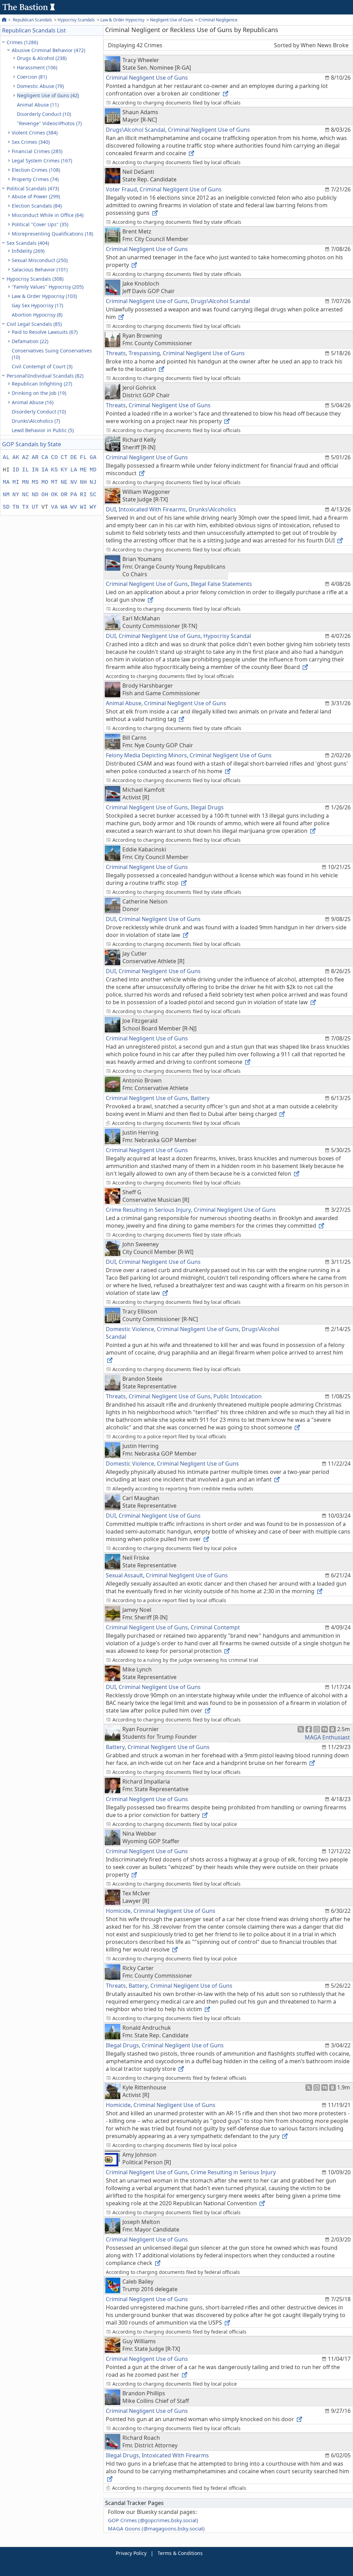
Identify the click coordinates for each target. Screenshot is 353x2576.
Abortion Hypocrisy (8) (37, 315)
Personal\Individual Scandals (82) (45, 376)
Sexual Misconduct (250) (40, 260)
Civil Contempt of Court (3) (42, 366)
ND (35, 495)
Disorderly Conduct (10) (44, 114)
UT (35, 507)
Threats (116, 353)
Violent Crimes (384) (35, 133)
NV (74, 482)
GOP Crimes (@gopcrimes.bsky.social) (153, 2520)
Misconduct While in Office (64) (48, 215)
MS (35, 482)
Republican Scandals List (34, 30)
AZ (26, 458)
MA (6, 482)
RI (83, 495)
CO (54, 458)
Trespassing (144, 353)
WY (93, 507)
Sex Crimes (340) (31, 142)
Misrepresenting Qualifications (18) (52, 234)
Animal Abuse (124, 703)
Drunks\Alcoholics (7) (36, 421)
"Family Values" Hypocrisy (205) (48, 287)
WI (83, 507)
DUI (111, 509)
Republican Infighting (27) (42, 384)
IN (35, 470)
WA (64, 507)
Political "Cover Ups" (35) (40, 224)
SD (6, 507)
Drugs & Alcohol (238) (42, 58)
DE (74, 458)
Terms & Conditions (180, 2553)
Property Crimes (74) (35, 179)
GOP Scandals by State (32, 444)
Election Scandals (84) (37, 206)
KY (64, 470)
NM (6, 495)
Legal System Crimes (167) (42, 161)
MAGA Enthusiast (327, 1737)
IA (45, 470)
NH (83, 482)
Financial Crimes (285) (37, 151)
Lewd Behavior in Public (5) (43, 430)
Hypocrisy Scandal (227, 636)
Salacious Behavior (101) (40, 269)
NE (64, 482)
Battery (200, 1098)
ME (83, 470)
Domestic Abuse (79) (40, 86)
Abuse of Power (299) (36, 196)
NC (26, 495)
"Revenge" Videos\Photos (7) (49, 123)
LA (74, 470)
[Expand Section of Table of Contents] (15, 58)
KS (54, 470)
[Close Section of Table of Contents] (4, 42)
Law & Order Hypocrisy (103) (44, 296)
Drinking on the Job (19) (39, 393)
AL (6, 458)
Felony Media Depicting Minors (146, 755)
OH (45, 495)
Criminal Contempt (215, 1627)
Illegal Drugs (207, 807)
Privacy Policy (131, 2553)
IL (26, 470)
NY (16, 495)
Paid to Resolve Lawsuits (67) (45, 332)
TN (16, 507)
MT (54, 482)
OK (54, 495)
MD (93, 470)
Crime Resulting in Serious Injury (148, 1210)
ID (16, 470)
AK (16, 458)
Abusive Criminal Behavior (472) (48, 50)
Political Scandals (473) (33, 188)
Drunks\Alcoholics (212, 509)
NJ (93, 482)
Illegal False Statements (221, 584)
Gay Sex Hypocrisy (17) (37, 305)
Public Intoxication (238, 1396)
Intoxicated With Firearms (152, 509)
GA (93, 458)
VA (54, 507)
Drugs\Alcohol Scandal (135, 130)
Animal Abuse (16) (33, 402)
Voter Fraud (121, 189)
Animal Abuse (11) (38, 105)
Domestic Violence (130, 1329)
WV (74, 507)
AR (35, 458)
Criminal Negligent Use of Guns (147, 78)
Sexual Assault (124, 1575)
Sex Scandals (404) (28, 243)
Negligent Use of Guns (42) (48, 95)
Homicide (118, 1911)
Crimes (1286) (22, 42)
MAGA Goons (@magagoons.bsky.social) (156, 2528)
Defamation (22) (30, 341)
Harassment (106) (37, 67)
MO (45, 482)
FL (83, 458)
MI (16, 482)
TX (26, 507)
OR (64, 495)
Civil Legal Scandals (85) (34, 324)
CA (45, 458)
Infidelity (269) (28, 251)
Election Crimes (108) (36, 170)
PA (74, 495)
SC (93, 495)
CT (64, 458)
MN (26, 482)
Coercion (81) (32, 77)
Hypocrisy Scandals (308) (35, 279)
